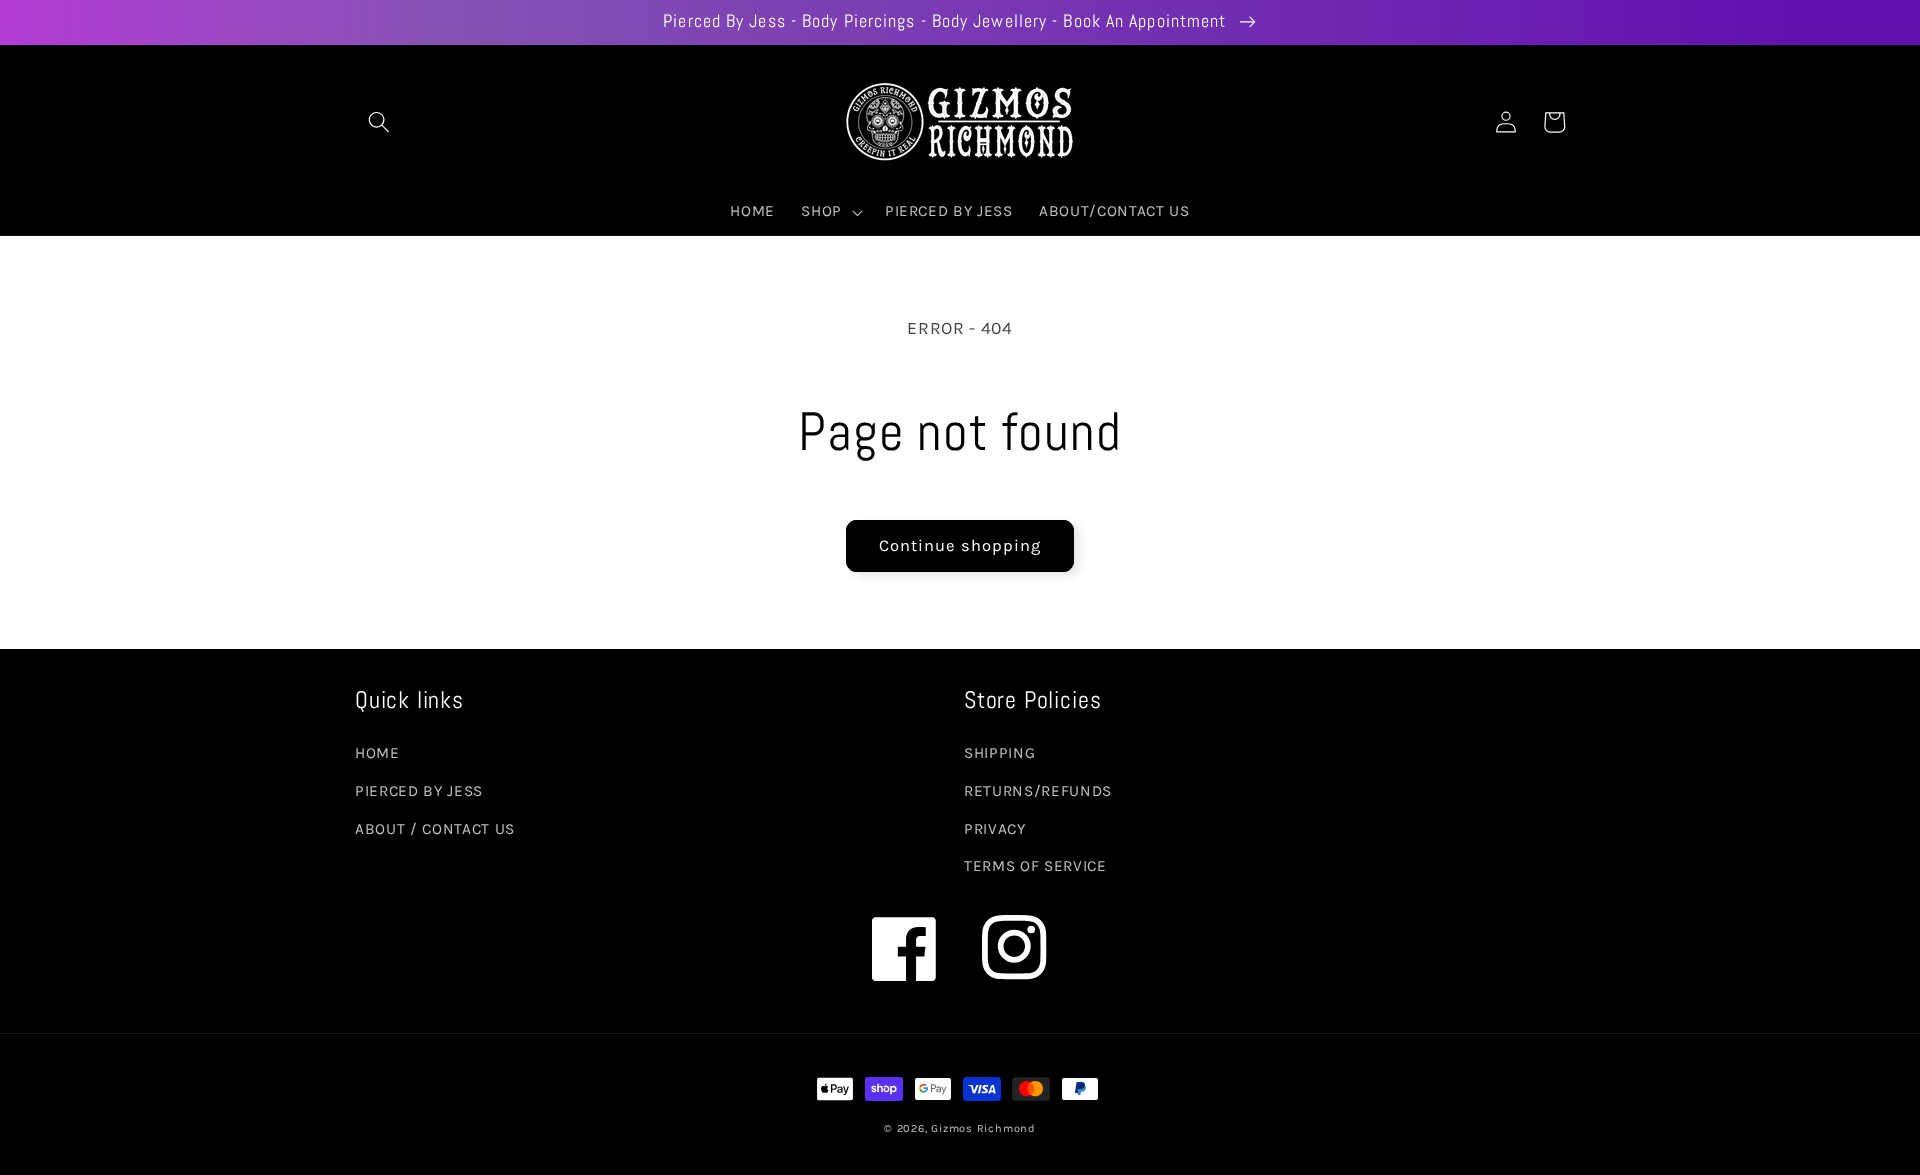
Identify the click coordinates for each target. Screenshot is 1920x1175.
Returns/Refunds (1038, 791)
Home (377, 753)
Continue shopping (960, 545)
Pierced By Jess (419, 791)
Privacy (995, 829)
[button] (379, 122)
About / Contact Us (435, 829)
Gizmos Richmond (983, 1128)
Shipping (999, 753)
